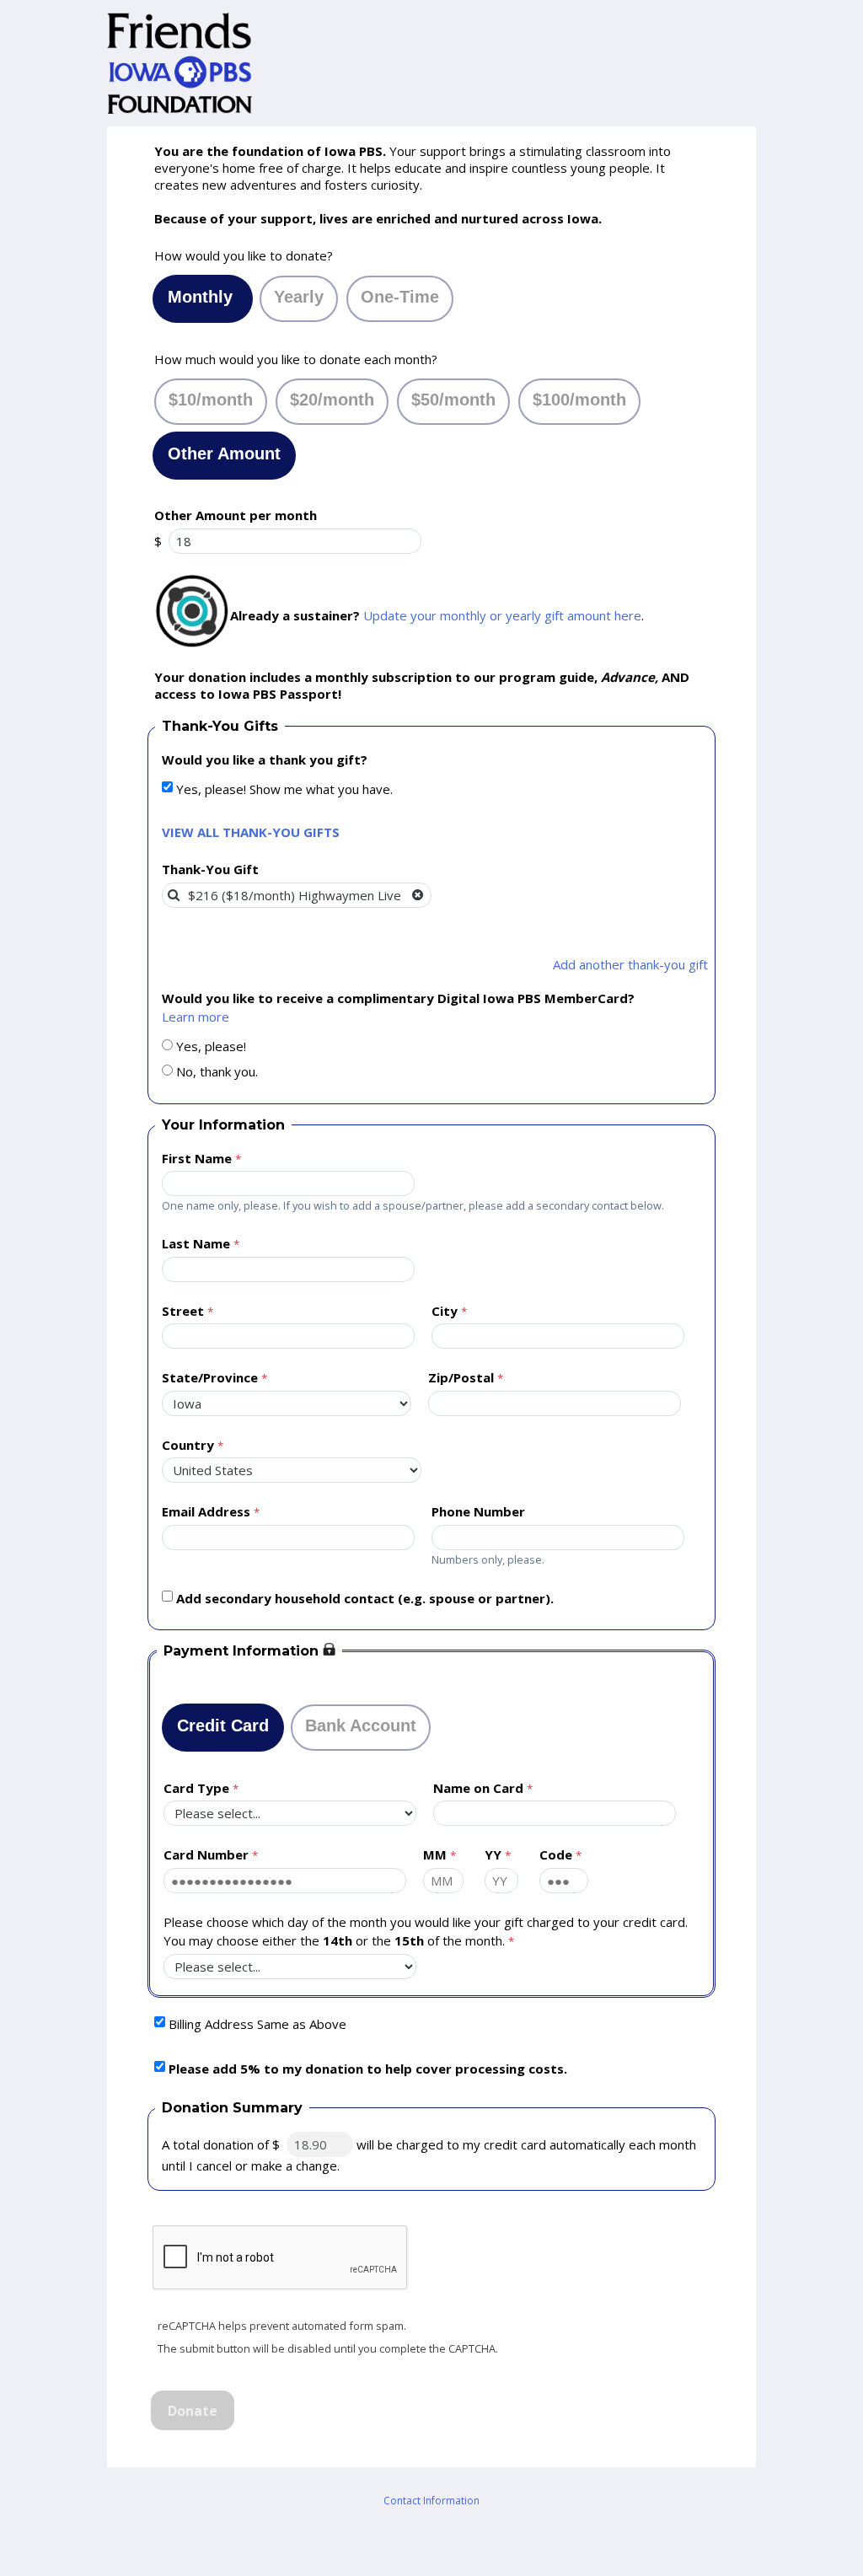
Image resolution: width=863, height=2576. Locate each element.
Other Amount (224, 453)
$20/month (332, 400)
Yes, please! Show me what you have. (284, 789)
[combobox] (297, 895)
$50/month (453, 400)
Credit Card (223, 1725)
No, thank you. (217, 1071)
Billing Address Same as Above (257, 2024)
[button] (418, 895)
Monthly (203, 297)
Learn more (196, 1017)
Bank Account (361, 1725)
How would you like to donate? (244, 255)
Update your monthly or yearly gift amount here (502, 615)
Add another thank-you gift (630, 964)
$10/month (211, 400)
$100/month (579, 400)
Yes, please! (211, 1046)
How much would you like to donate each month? (296, 359)
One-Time (400, 297)
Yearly (299, 297)
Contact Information (431, 2501)
